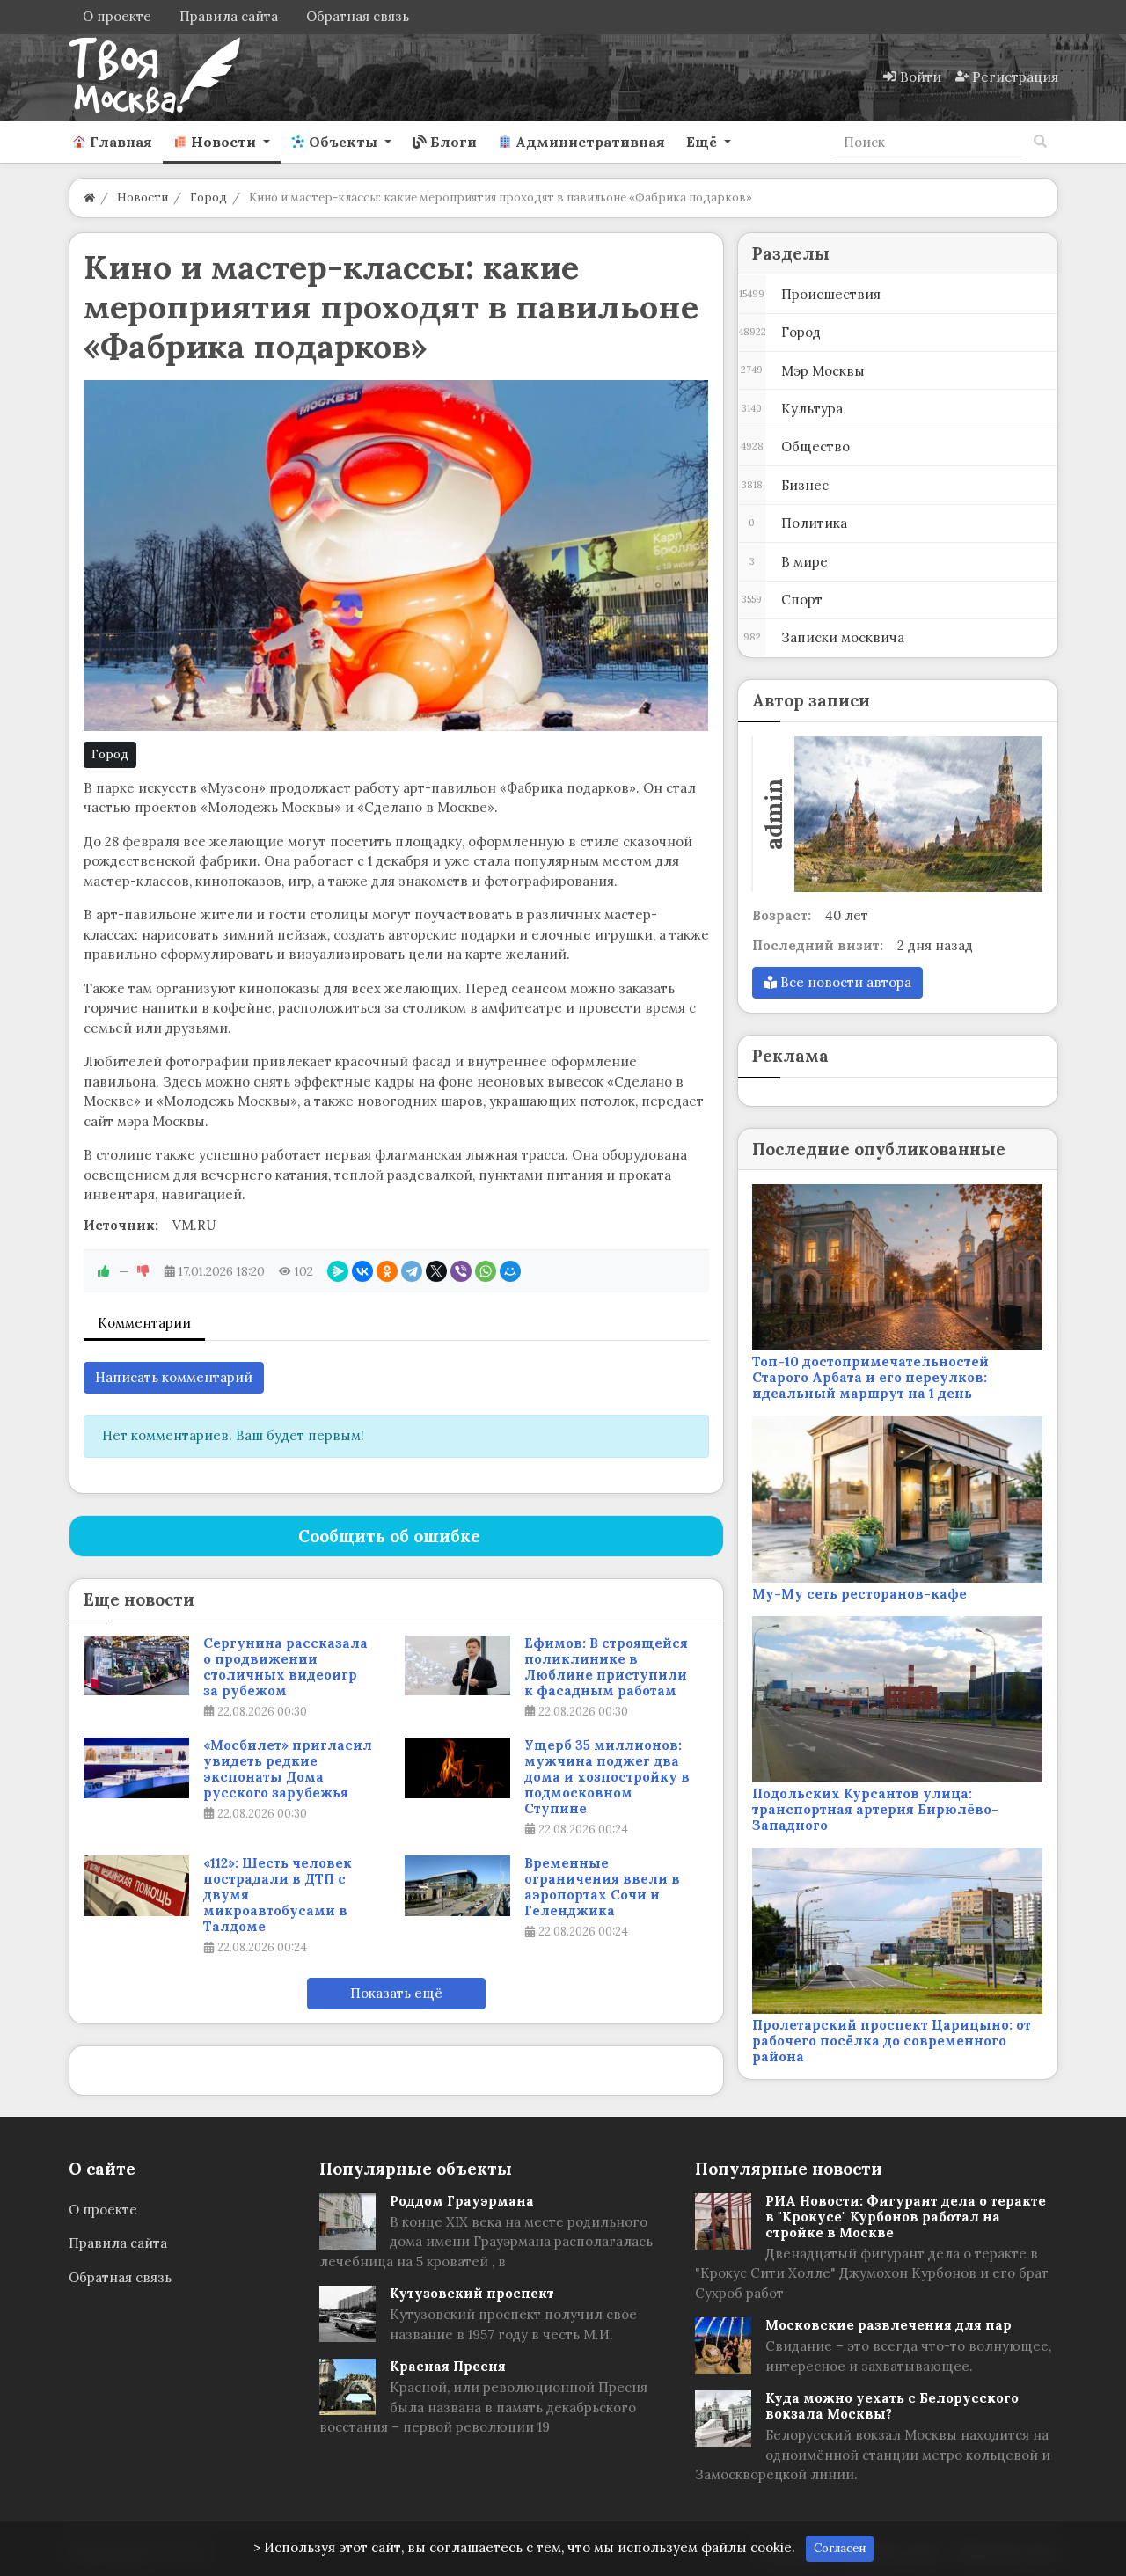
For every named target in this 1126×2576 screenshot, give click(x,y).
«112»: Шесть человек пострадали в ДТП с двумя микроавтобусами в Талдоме (278, 1895)
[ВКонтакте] (362, 1271)
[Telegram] (412, 1271)
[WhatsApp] (486, 1271)
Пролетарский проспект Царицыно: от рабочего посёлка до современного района (892, 2041)
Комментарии (144, 1323)
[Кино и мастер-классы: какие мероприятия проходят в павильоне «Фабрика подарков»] (396, 556)
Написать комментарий (174, 1377)
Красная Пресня (448, 2366)
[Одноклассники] (387, 1271)
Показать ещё (396, 1993)
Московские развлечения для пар (888, 2325)
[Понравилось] (104, 1271)
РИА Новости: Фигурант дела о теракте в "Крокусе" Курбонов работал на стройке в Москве (906, 2217)
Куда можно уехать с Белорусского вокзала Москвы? (892, 2406)
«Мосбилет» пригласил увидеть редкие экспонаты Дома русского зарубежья (288, 1769)
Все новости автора (844, 982)
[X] (436, 1271)
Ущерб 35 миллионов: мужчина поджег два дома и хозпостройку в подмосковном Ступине (607, 1777)
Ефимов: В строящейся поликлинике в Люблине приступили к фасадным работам (606, 1667)
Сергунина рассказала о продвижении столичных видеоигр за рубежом (285, 1667)
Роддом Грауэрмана (462, 2201)
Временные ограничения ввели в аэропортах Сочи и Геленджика (602, 1887)
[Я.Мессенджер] (338, 1271)
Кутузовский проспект (472, 2293)
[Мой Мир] (510, 1271)
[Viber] (461, 1271)
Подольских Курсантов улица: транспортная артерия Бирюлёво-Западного (875, 1809)
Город (110, 754)
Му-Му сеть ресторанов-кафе (859, 1594)
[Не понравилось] (143, 1271)
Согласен (840, 2548)
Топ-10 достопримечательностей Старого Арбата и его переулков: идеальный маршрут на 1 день (870, 1377)
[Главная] (89, 198)
